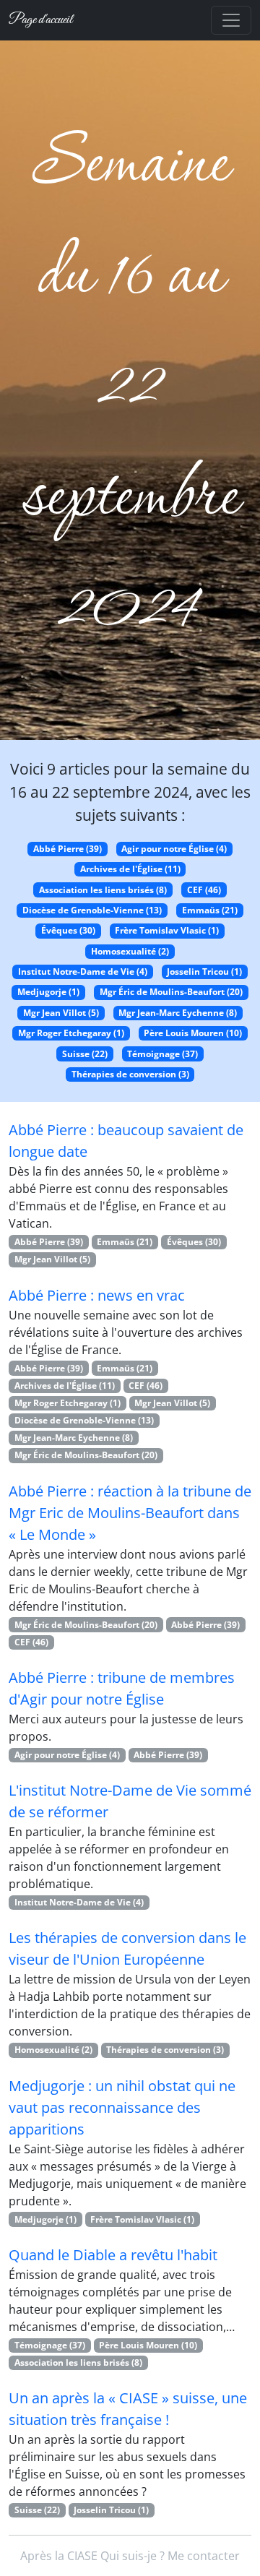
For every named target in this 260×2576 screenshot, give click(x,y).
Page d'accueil (40, 20)
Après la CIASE (59, 2556)
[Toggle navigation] (231, 20)
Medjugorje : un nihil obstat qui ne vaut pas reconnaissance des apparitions (122, 2107)
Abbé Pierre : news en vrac (97, 1295)
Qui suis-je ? (133, 2556)
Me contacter (204, 2556)
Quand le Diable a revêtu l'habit (113, 2255)
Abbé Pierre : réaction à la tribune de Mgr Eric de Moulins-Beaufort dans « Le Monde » (130, 1513)
